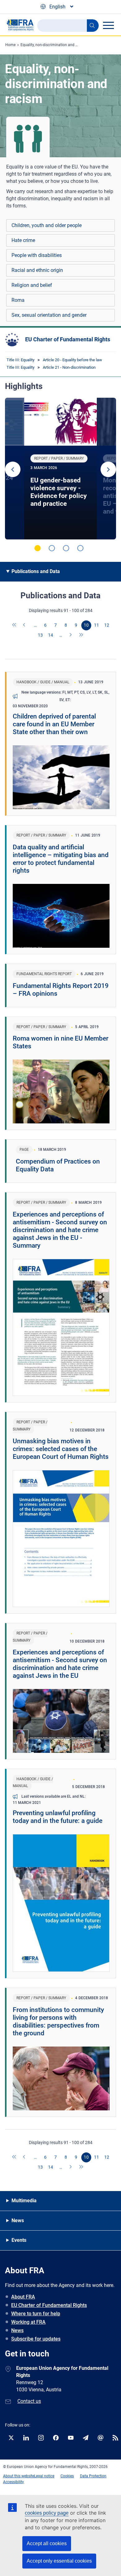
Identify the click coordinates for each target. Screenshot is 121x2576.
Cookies (67, 2476)
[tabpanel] (60, 469)
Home (10, 45)
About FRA (23, 2297)
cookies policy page (47, 2513)
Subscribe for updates (36, 2339)
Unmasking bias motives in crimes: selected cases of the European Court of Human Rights (61, 1449)
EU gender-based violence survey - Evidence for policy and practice (59, 492)
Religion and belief (32, 285)
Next (108, 469)
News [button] (18, 2220)
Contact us (29, 2401)
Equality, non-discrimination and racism (54, 45)
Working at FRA (28, 2322)
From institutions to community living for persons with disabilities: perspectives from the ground (58, 2021)
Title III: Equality (20, 360)
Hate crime (23, 240)
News (17, 2330)
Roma (18, 300)
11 (96, 625)
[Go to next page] (71, 635)
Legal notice (44, 2476)
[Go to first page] (15, 625)
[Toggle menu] (108, 25)
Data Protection (93, 2476)
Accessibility (13, 2482)
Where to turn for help (36, 2314)
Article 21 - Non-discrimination (69, 367)
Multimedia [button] (24, 2201)
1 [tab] (38, 548)
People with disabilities (37, 255)
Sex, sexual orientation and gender (49, 315)
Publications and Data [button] (36, 571)
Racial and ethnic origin (37, 270)
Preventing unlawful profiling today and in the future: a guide (58, 1817)
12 (107, 625)
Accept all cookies (47, 2543)
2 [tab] (52, 548)
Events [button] (19, 2240)
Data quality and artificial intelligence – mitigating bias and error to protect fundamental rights (61, 859)
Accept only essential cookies (59, 2561)
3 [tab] (66, 548)
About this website (19, 2476)
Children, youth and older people (47, 225)
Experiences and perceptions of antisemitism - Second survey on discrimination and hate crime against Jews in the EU (60, 1664)
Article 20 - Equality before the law (72, 360)
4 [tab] (80, 548)
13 (40, 635)
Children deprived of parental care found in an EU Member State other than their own (54, 724)
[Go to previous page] (25, 625)
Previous (13, 469)
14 (51, 635)
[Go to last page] (81, 635)
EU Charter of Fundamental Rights (68, 339)
